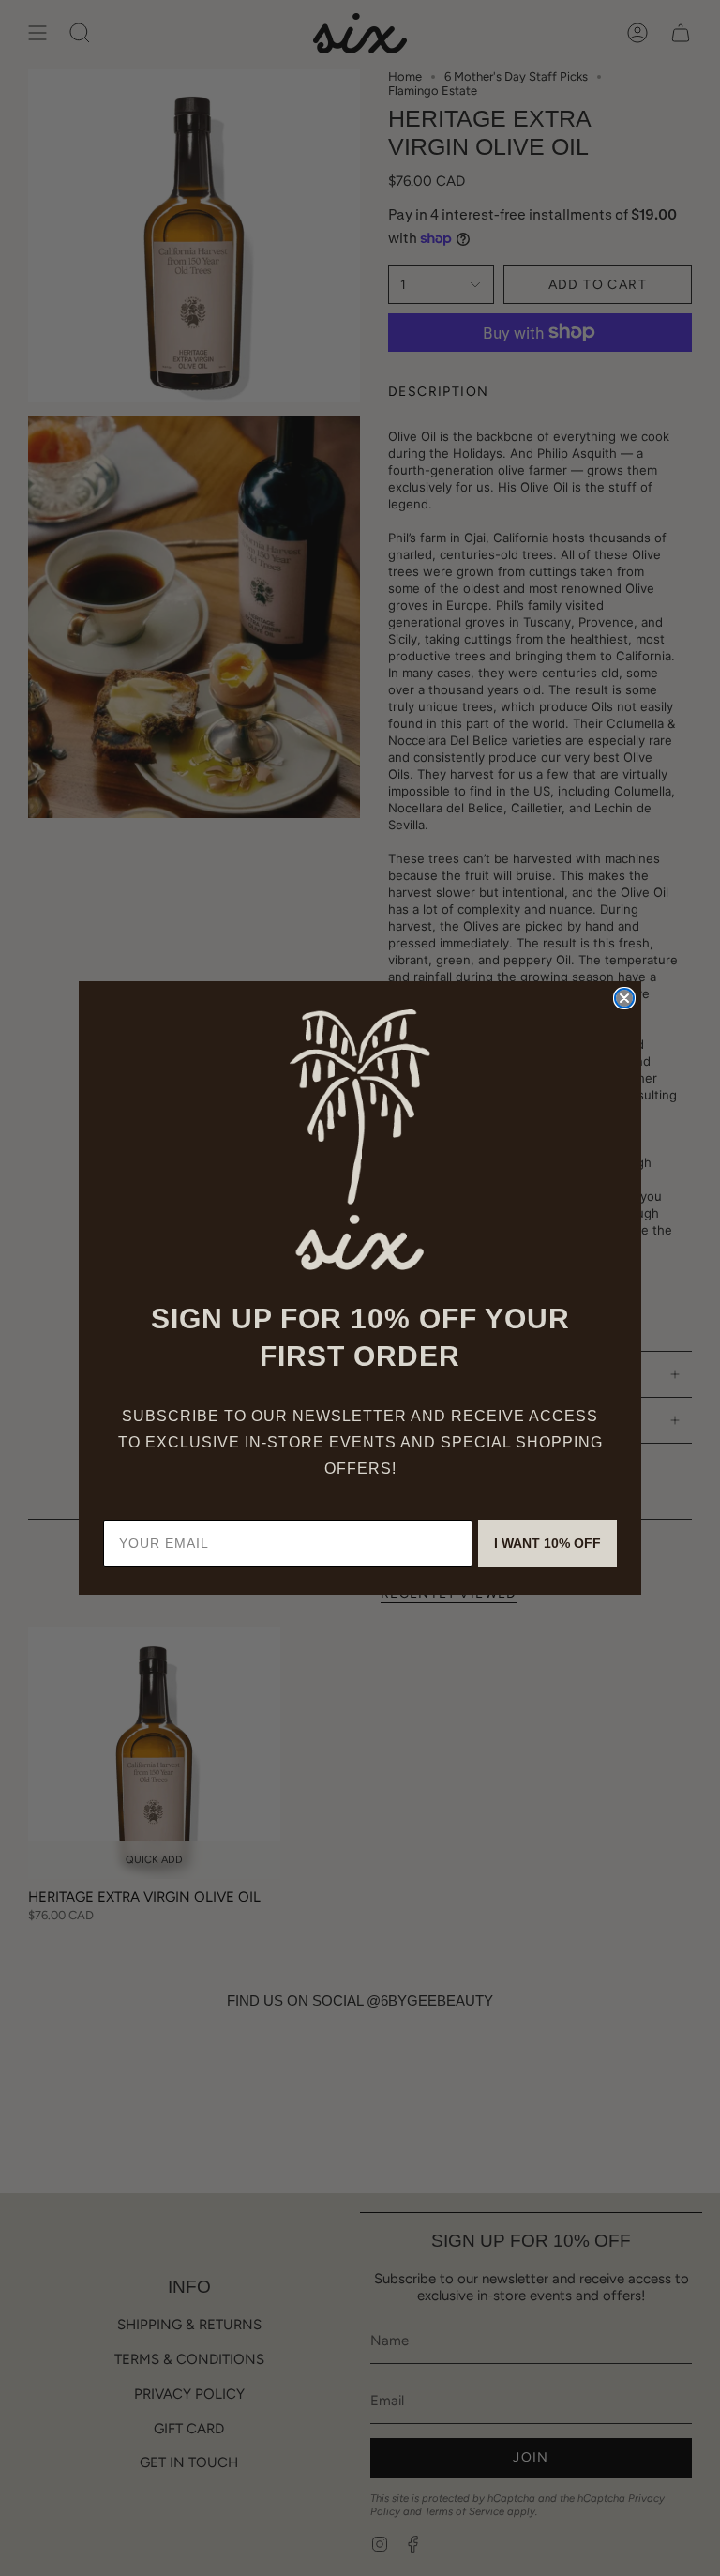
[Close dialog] (624, 998)
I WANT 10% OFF (547, 1543)
